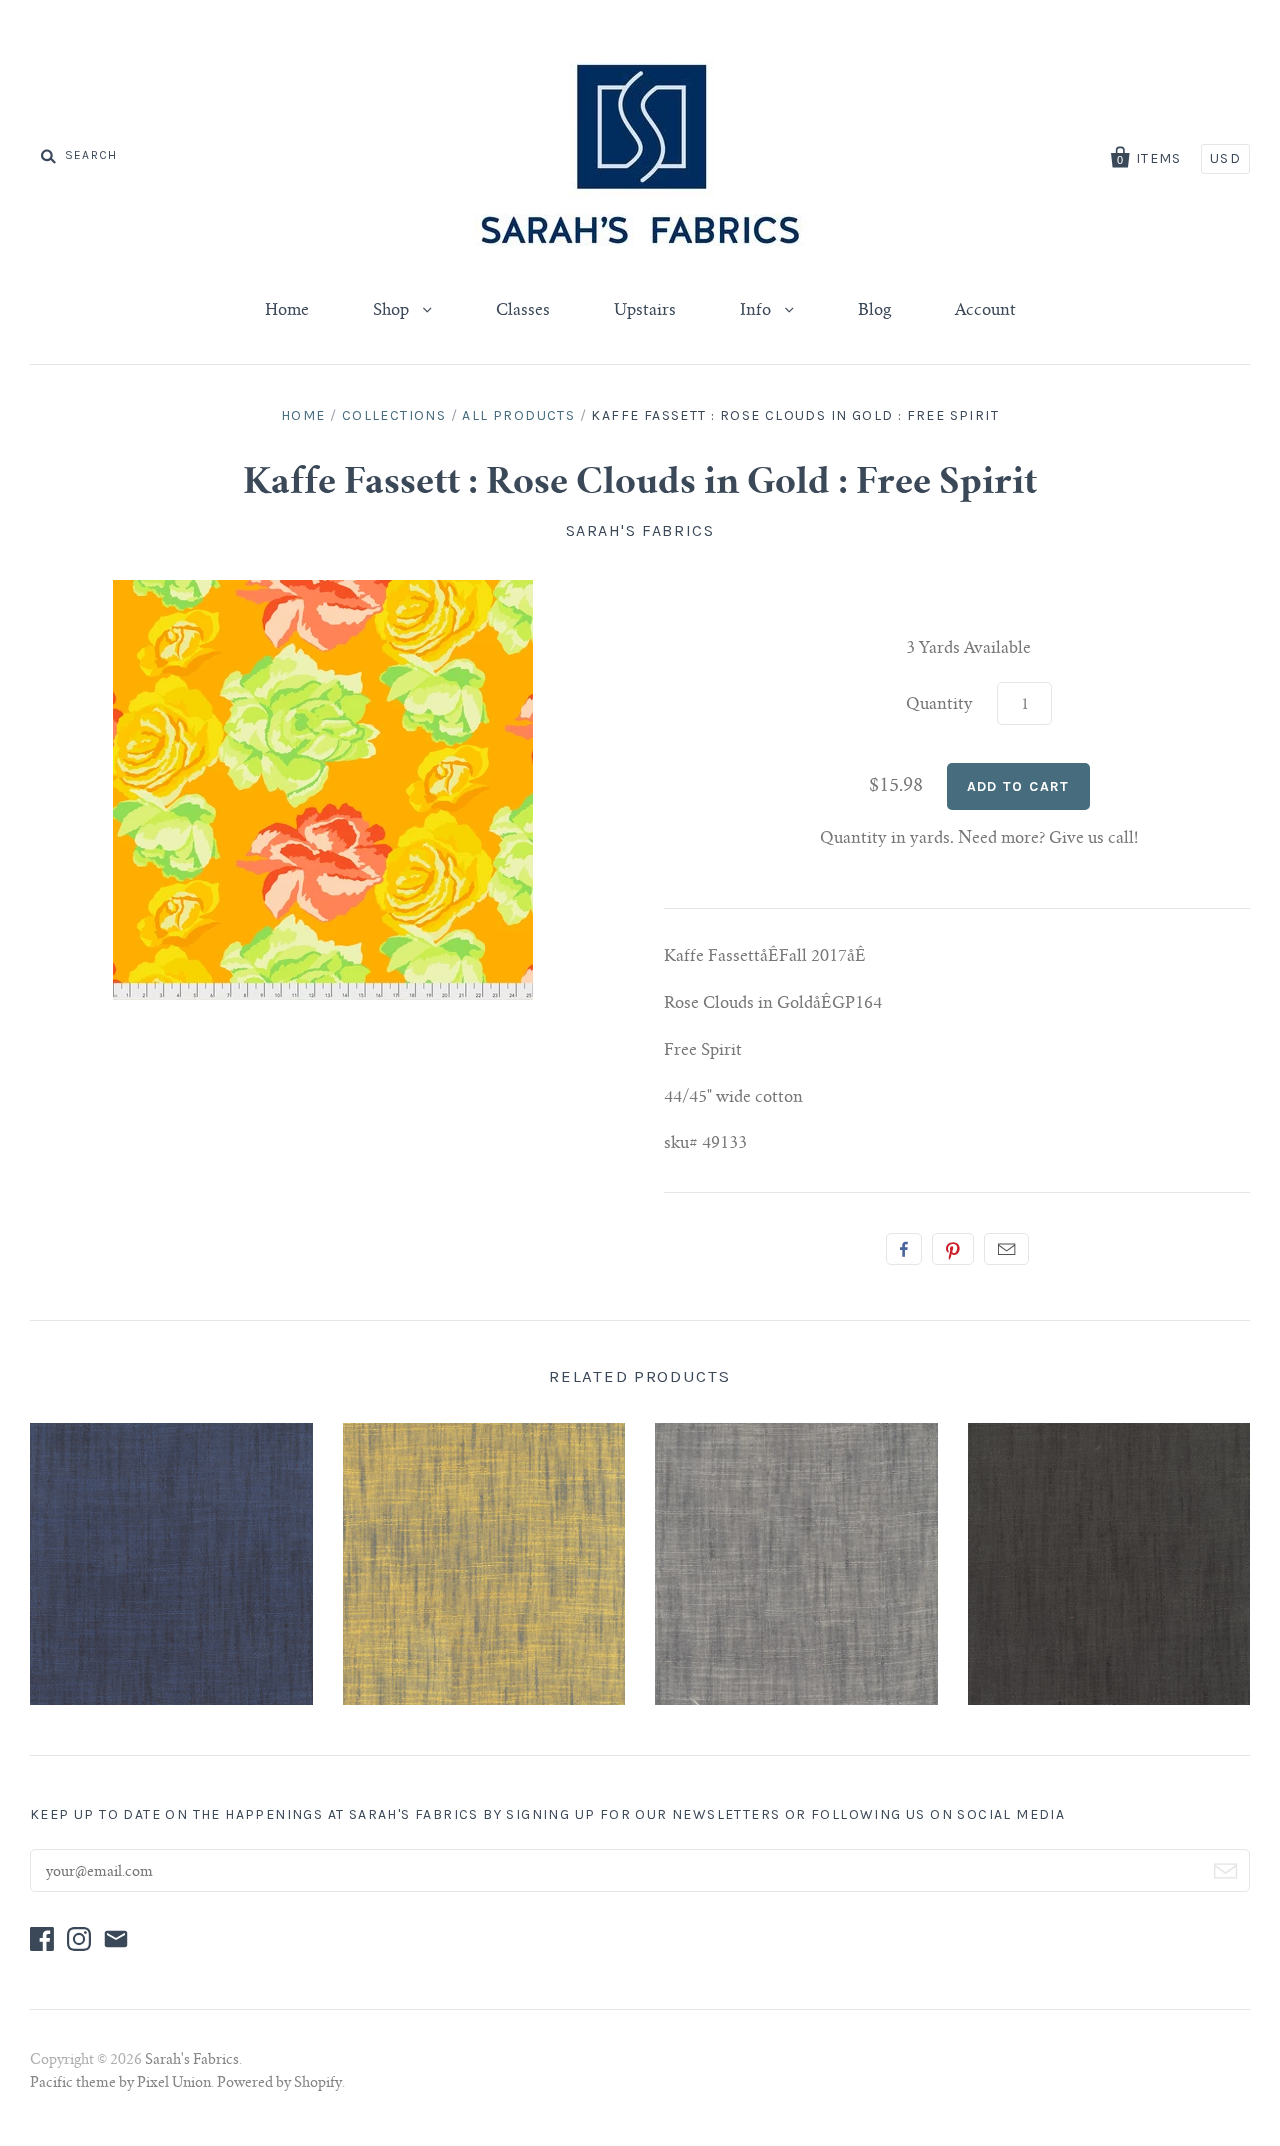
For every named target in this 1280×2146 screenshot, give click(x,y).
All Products (518, 415)
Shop (393, 311)
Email (1006, 1249)
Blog (874, 311)
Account (985, 311)
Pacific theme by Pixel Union (120, 2084)
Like (904, 1249)
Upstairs (645, 311)
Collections (394, 415)
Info (757, 311)
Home (287, 311)
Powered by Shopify (279, 2084)
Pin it (953, 1249)
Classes (523, 311)
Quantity (939, 705)
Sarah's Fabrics (640, 530)
